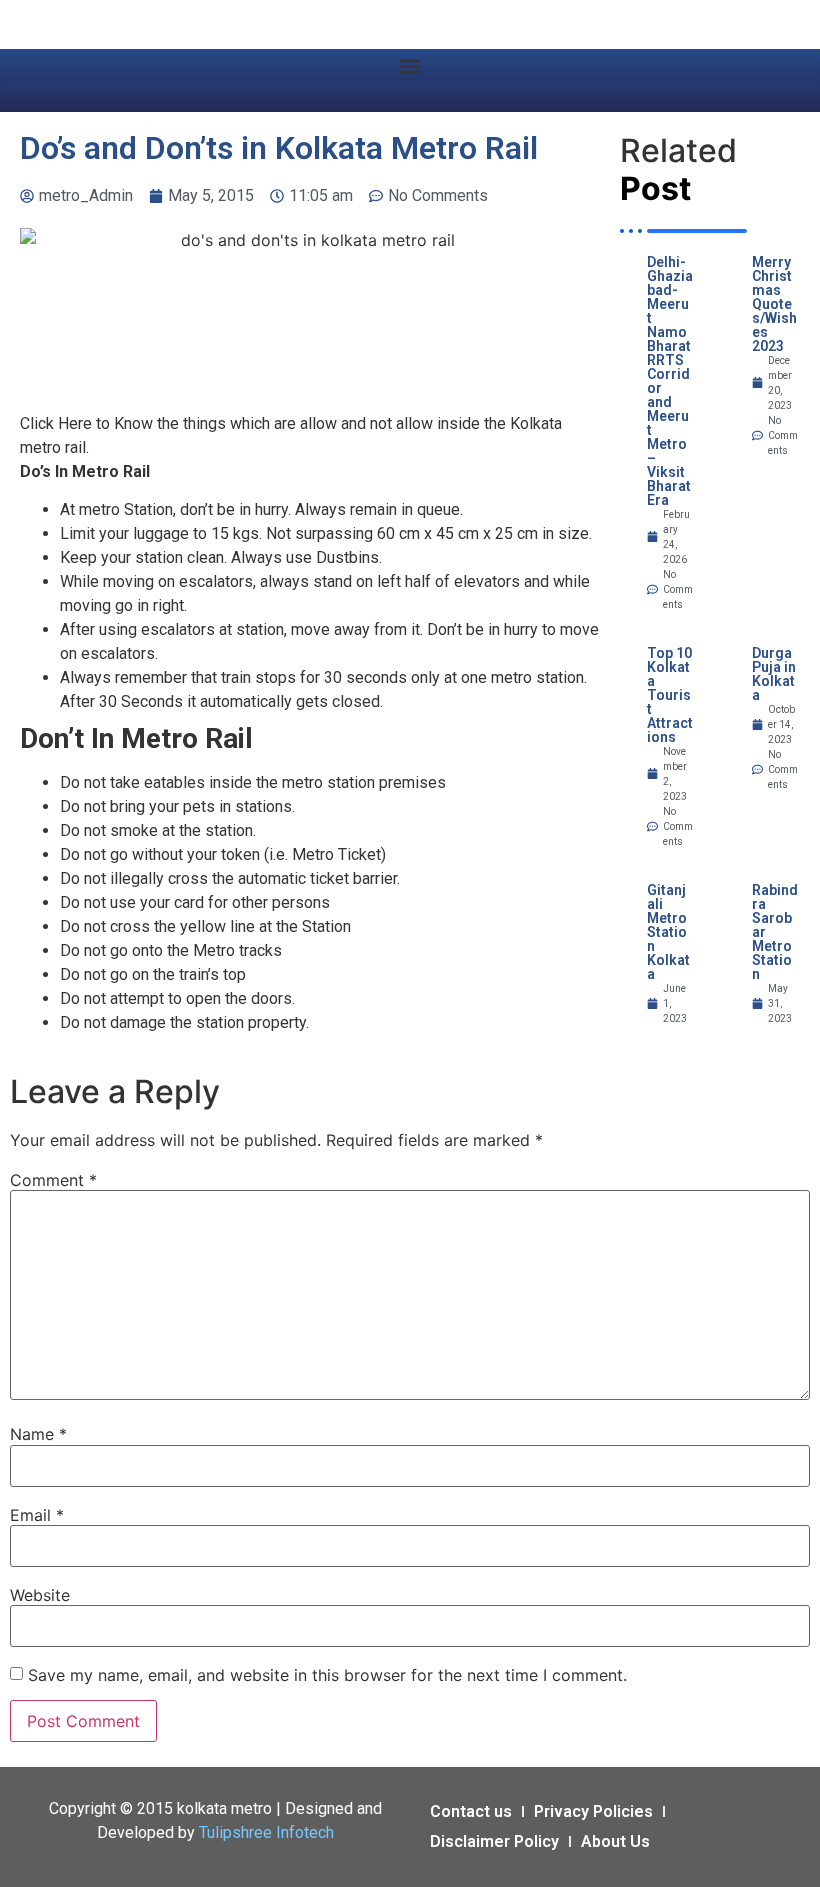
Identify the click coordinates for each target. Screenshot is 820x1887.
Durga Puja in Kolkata (774, 674)
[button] (410, 65)
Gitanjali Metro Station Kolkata (668, 932)
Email (37, 1515)
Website (40, 1595)
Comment (53, 1180)
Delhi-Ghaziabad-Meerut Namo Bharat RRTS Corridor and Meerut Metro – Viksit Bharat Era (670, 381)
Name (38, 1434)
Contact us (471, 1811)
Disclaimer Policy (494, 1841)
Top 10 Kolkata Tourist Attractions (670, 695)
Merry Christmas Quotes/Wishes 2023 (774, 304)
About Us (615, 1841)
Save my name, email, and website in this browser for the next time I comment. (327, 1675)
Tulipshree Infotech (266, 1832)
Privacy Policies (593, 1811)
